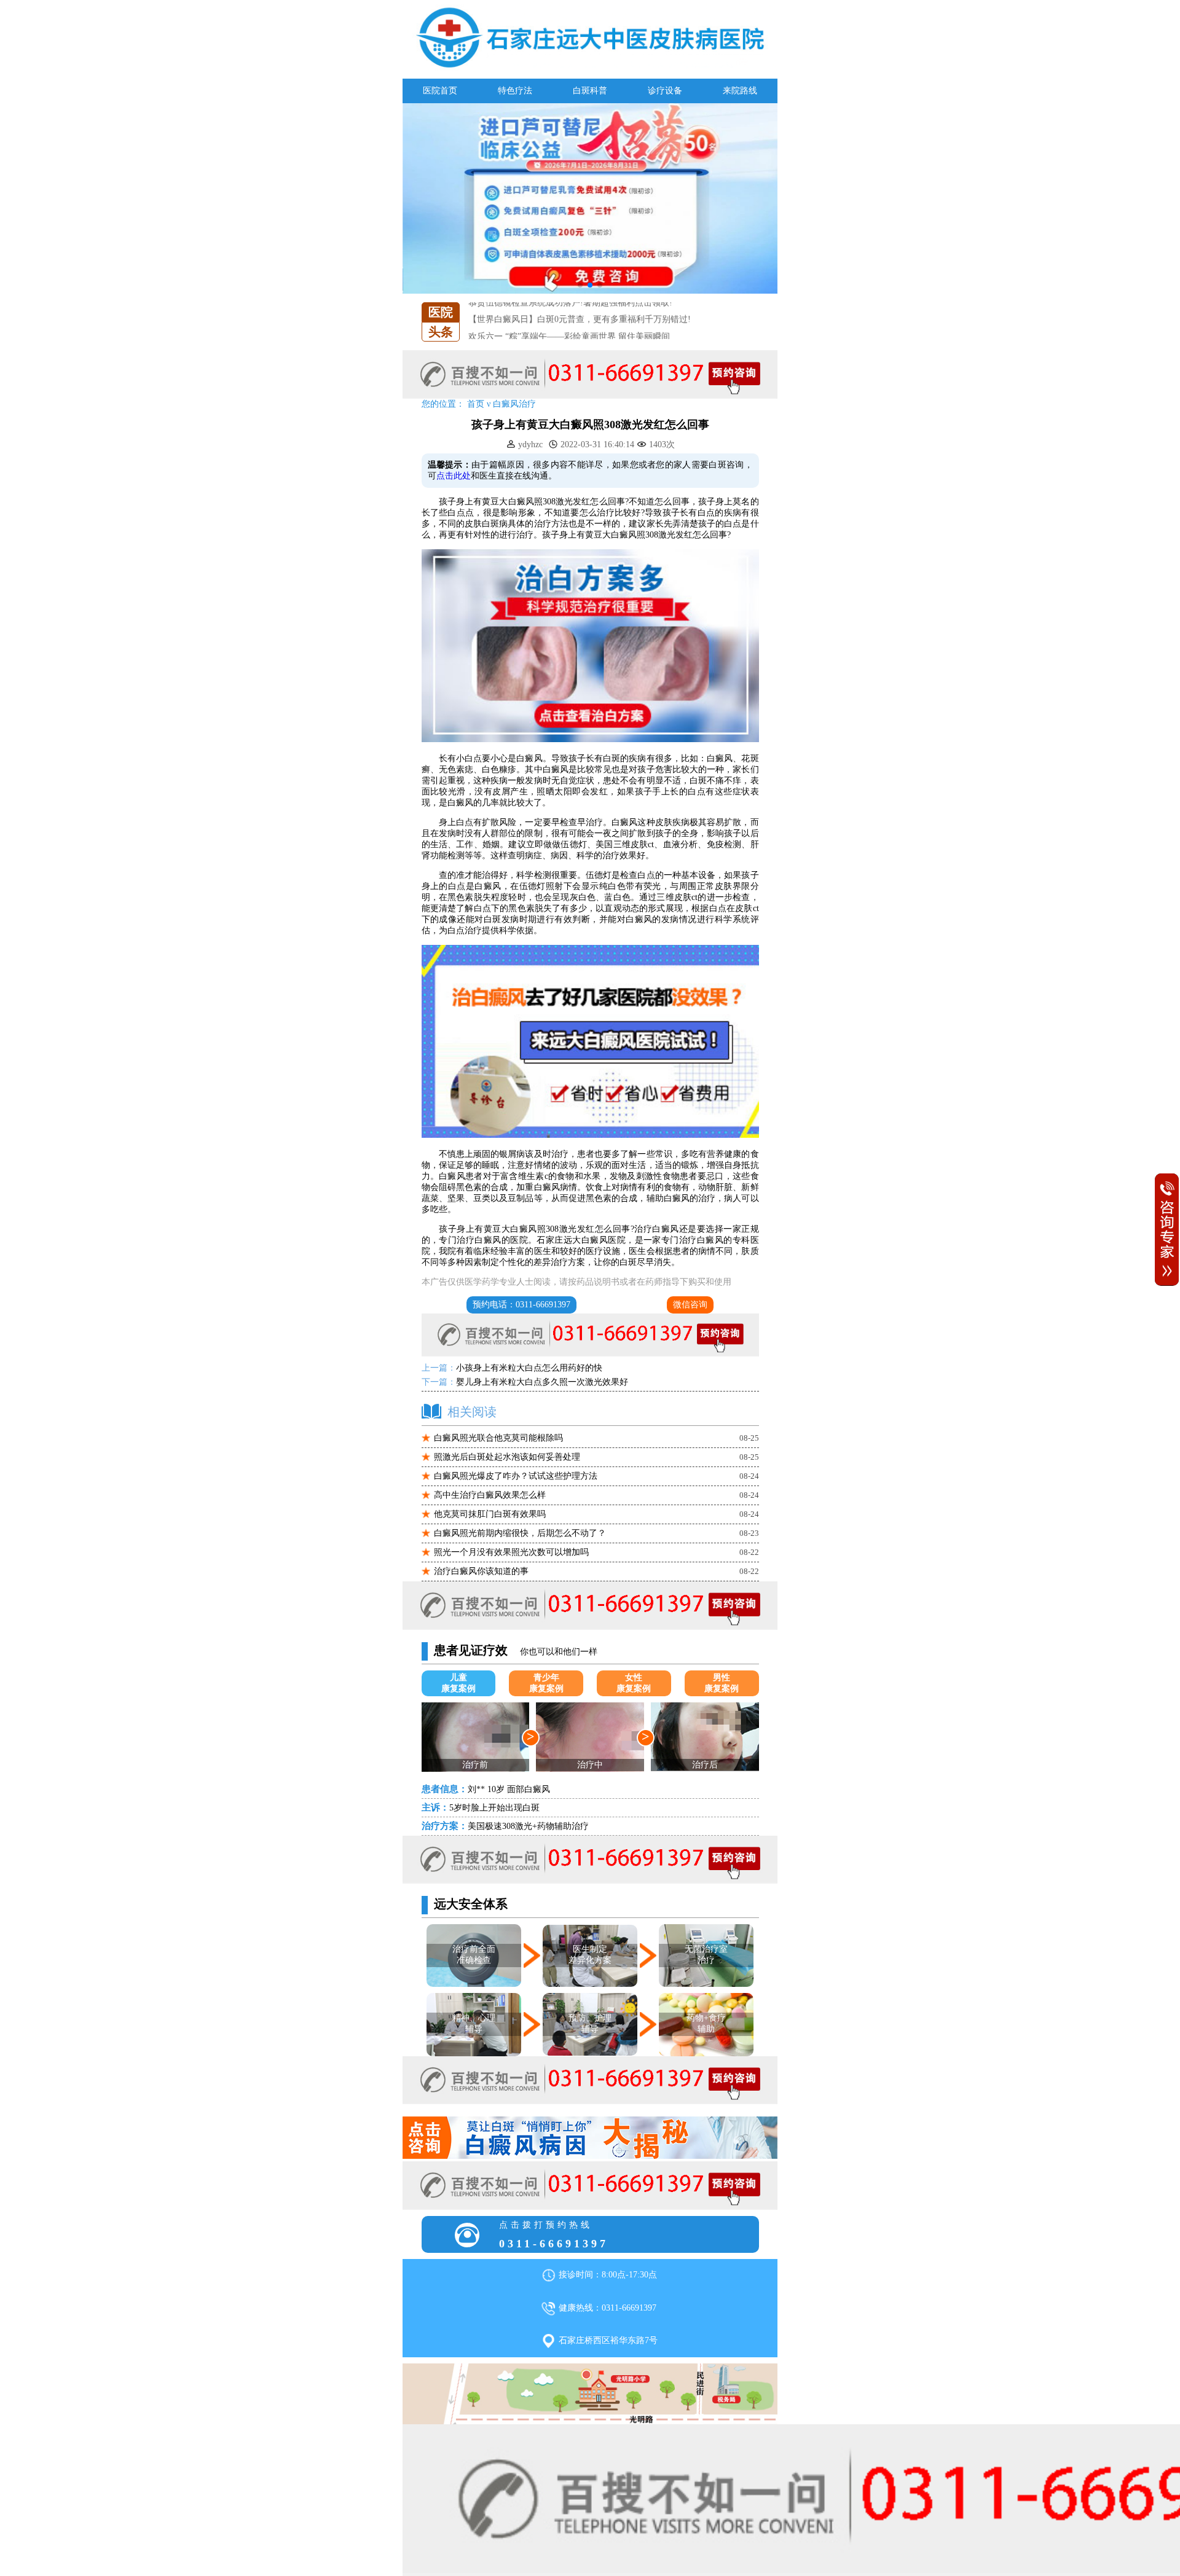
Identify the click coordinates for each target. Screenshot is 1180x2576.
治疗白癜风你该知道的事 (481, 1571)
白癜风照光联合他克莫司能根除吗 (498, 1438)
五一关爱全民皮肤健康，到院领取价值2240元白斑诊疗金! (577, 334)
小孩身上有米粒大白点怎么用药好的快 (529, 1368)
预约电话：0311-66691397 (521, 1305)
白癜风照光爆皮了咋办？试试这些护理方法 (516, 1476)
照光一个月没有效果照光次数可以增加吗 (511, 1552)
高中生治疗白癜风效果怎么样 (490, 1495)
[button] (580, 285)
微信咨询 (690, 1305)
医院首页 (440, 91)
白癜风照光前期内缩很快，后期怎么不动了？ (520, 1533)
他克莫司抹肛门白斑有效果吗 (490, 1514)
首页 (476, 404)
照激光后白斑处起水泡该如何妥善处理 (507, 1457)
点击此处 (454, 476)
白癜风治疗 (514, 404)
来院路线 (740, 91)
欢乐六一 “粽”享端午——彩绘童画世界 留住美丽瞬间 (569, 317)
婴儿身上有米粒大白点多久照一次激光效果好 (542, 1382)
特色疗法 (515, 91)
